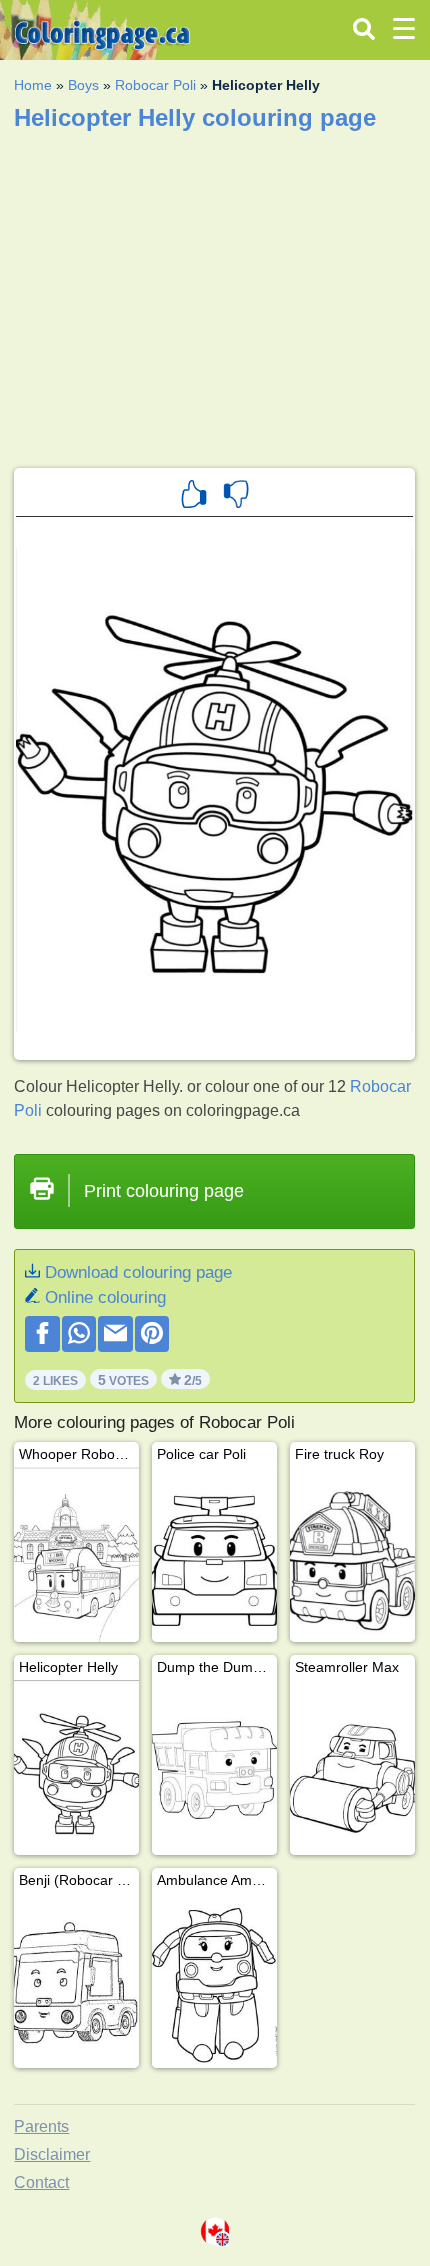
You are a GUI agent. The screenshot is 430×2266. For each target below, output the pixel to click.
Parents (41, 2126)
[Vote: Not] (236, 497)
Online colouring (105, 1297)
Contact (41, 2182)
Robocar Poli (155, 85)
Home (33, 85)
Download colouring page (138, 1272)
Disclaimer (52, 2154)
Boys (83, 85)
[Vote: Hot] (194, 497)
